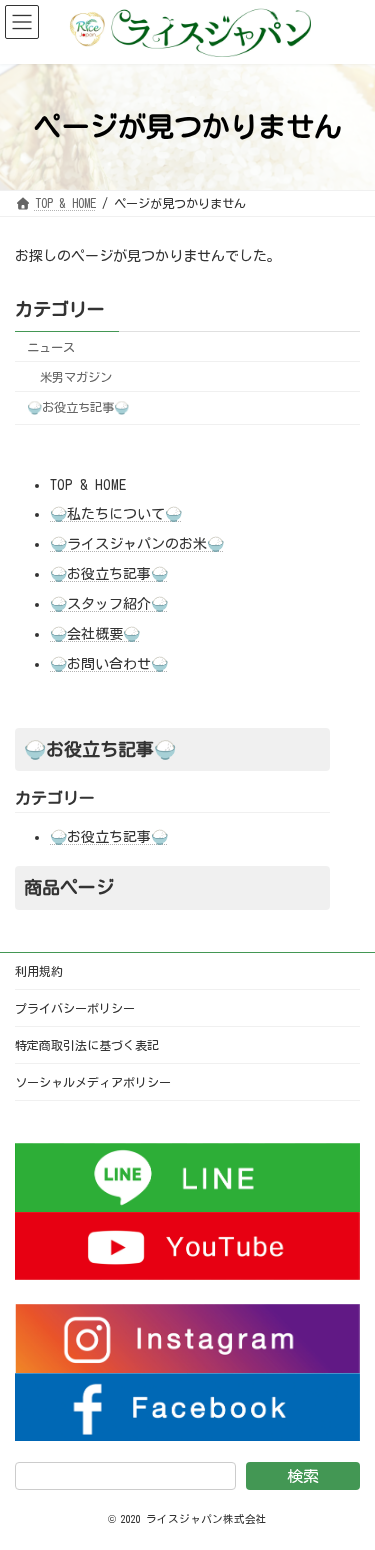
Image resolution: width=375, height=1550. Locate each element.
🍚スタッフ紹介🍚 (109, 604)
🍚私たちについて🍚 (116, 514)
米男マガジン (76, 377)
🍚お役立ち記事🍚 (78, 407)
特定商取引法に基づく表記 (87, 1045)
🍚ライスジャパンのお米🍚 (137, 544)
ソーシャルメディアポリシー (93, 1082)
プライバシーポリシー (75, 1008)
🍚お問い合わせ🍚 (109, 664)
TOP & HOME (88, 485)
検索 (303, 1476)
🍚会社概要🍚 (95, 634)
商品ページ (69, 887)
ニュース (51, 347)
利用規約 (39, 971)
